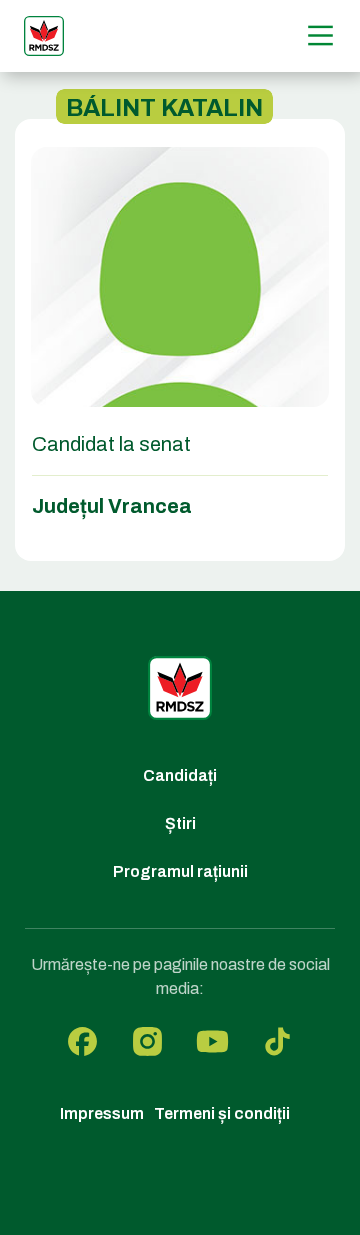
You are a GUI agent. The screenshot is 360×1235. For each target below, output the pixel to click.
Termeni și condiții (222, 1113)
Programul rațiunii (180, 871)
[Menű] (320, 35)
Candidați (180, 775)
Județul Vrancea (112, 506)
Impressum (102, 1113)
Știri (180, 823)
